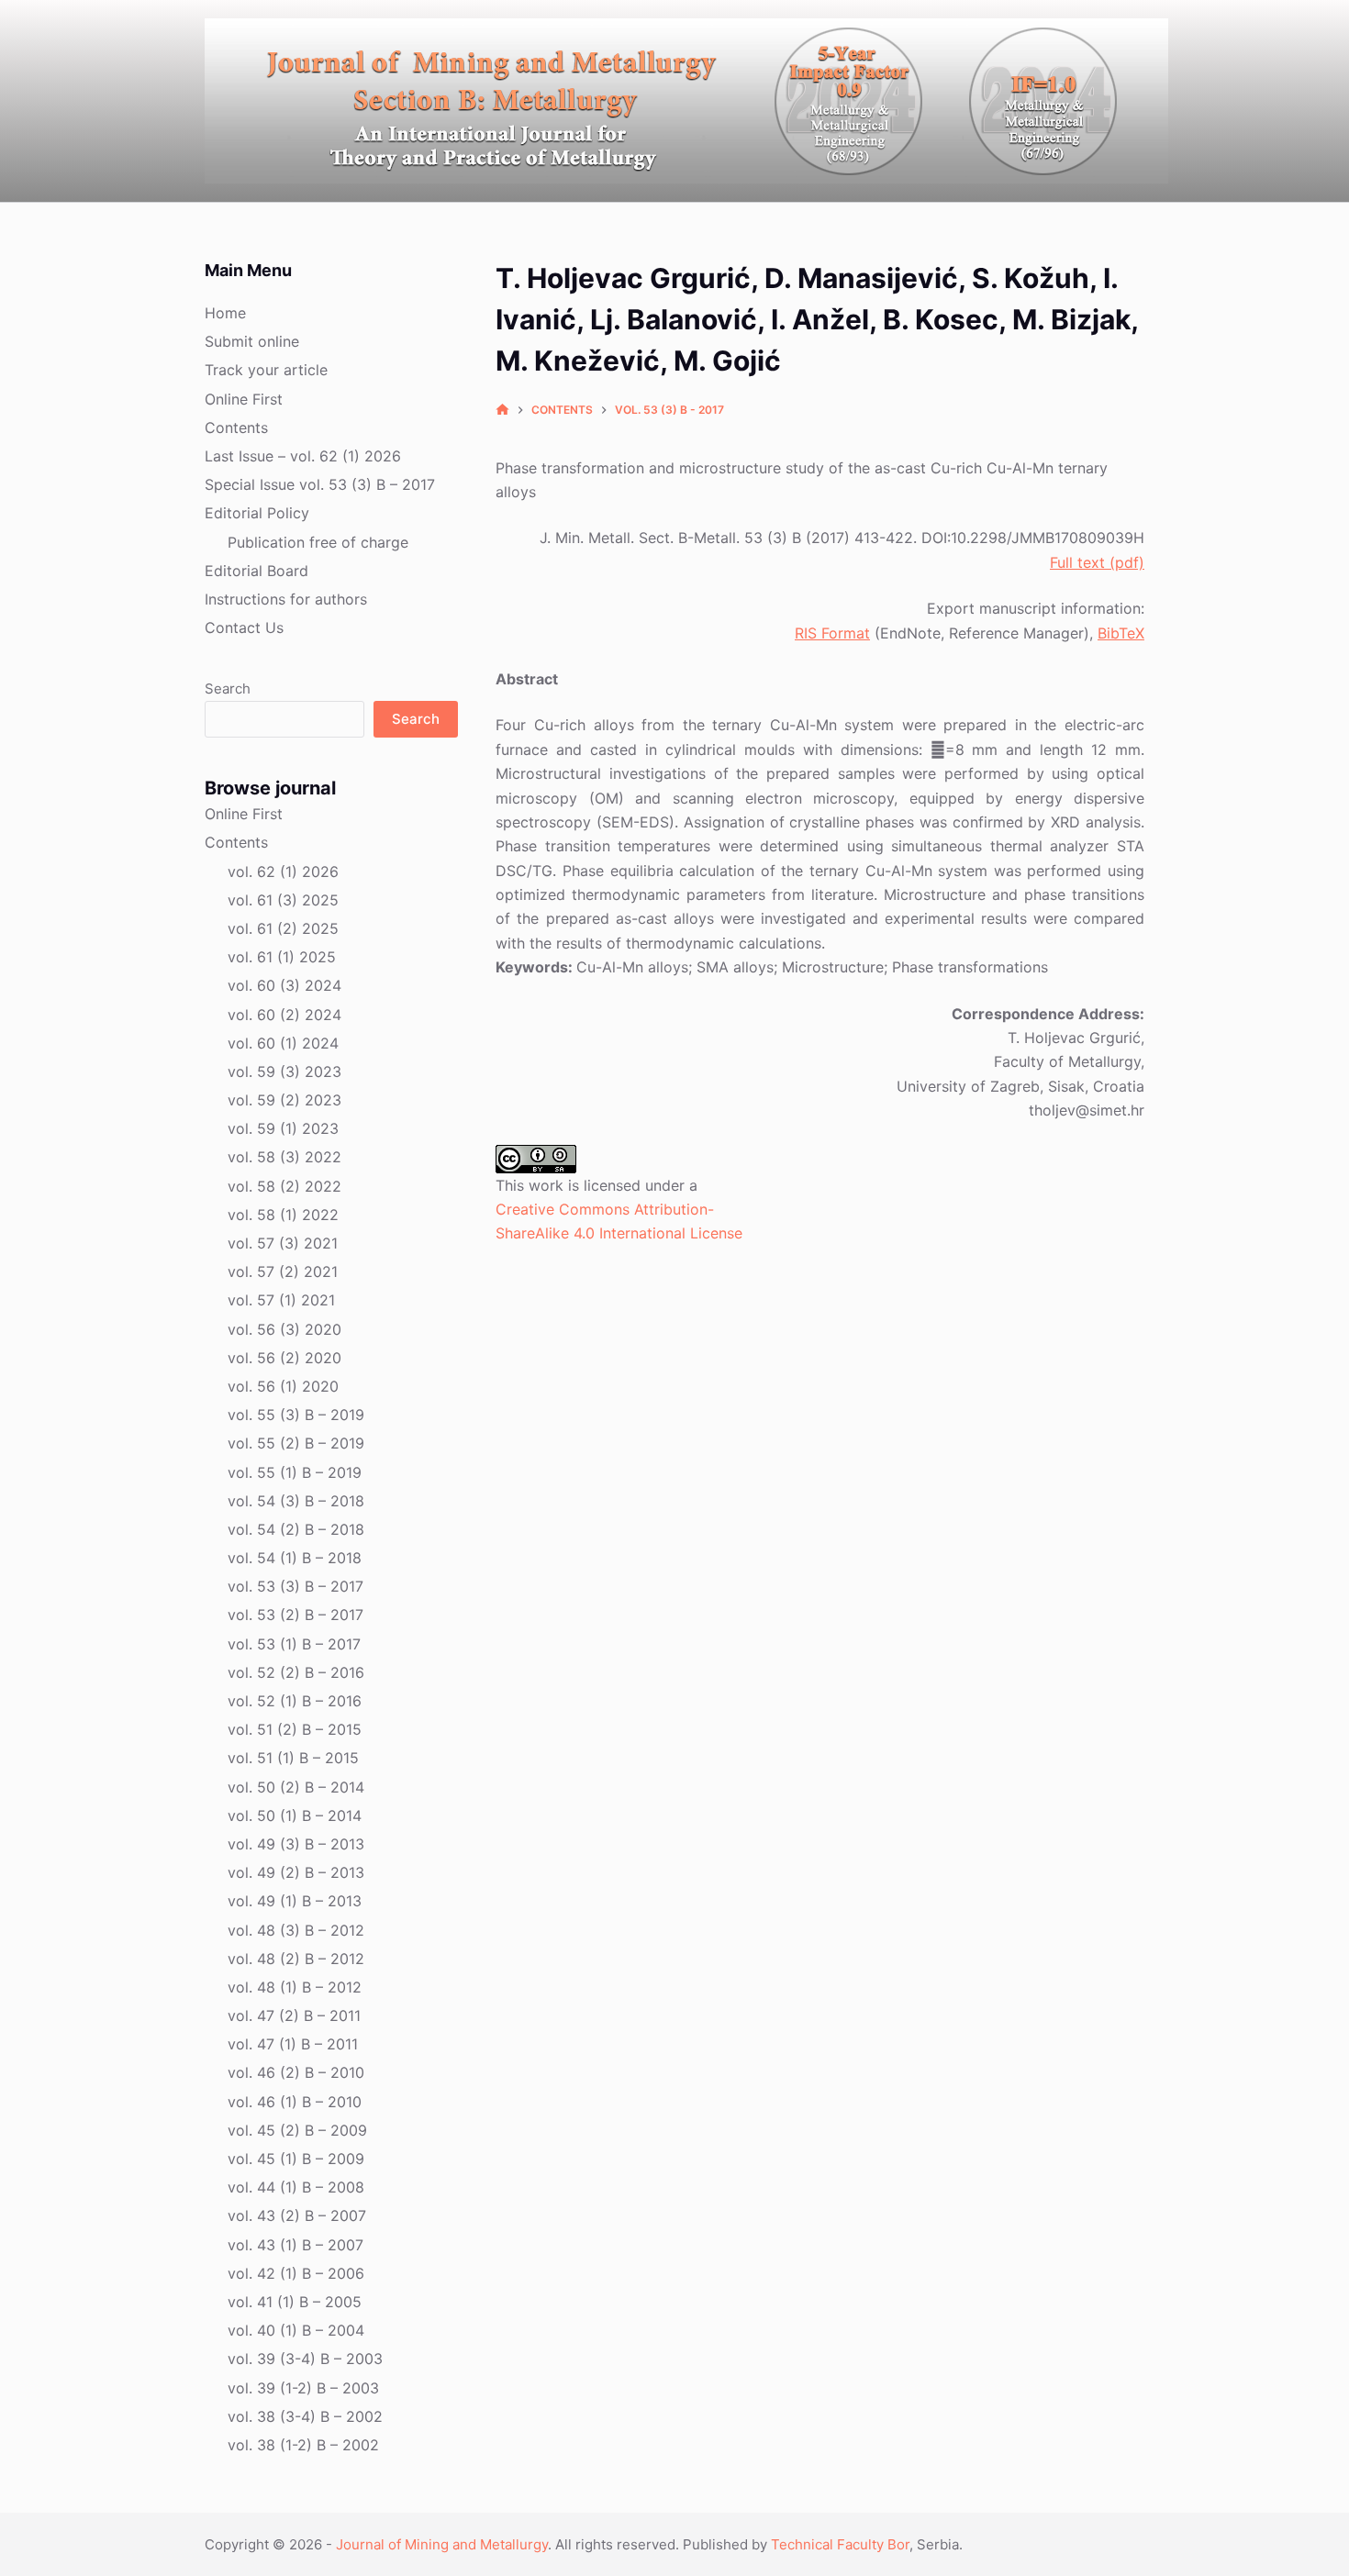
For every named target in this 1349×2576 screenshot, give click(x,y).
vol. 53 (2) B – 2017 (295, 1615)
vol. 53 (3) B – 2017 (295, 1586)
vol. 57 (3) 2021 (283, 1243)
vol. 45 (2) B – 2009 (297, 2130)
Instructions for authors (286, 599)
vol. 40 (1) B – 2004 (296, 2330)
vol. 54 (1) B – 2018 (295, 1558)
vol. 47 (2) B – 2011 (294, 2015)
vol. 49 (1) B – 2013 (295, 1901)
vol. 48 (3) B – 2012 (296, 1930)
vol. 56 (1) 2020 (283, 1386)
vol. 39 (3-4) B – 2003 (305, 2359)
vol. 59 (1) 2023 (283, 1128)
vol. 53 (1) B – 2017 (294, 1644)
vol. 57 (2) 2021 (283, 1271)
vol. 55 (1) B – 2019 (295, 1472)
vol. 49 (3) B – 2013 (296, 1844)
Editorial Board (256, 571)
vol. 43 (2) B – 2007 (297, 2215)
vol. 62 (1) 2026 (283, 872)
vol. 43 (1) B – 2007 (295, 2245)
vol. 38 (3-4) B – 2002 (305, 2416)
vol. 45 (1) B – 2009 (296, 2159)
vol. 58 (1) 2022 (283, 1215)
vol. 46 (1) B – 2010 (295, 2102)
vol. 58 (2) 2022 (284, 1186)
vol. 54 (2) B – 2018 (296, 1529)
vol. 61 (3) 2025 (283, 900)
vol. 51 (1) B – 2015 (293, 1758)
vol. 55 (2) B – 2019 (296, 1443)
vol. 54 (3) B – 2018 (296, 1501)
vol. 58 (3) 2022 (284, 1157)
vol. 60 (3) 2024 (284, 985)
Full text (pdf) (1097, 562)
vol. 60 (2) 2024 (284, 1015)
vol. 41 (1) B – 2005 (295, 2302)
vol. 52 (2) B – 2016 (296, 1672)
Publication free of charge (318, 542)
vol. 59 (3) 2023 (284, 1071)
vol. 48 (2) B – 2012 (296, 1959)
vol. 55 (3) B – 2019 (296, 1415)
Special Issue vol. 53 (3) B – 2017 (320, 484)
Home (225, 313)
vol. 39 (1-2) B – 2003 (303, 2388)
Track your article (266, 370)
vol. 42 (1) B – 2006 (296, 2273)
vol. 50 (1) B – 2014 (295, 1815)
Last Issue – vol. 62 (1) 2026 (303, 456)
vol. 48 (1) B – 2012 (295, 1987)
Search (228, 688)
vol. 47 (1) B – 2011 (293, 2044)
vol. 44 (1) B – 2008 (296, 2187)
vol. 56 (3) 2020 (284, 1329)
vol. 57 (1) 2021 (281, 1300)
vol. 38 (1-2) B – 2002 (303, 2445)
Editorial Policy (257, 513)
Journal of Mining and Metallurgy (442, 2544)
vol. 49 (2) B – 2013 (296, 1872)
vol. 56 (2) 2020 (284, 1358)
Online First (244, 399)
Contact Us (244, 627)
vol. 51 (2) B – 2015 (295, 1729)
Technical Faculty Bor (840, 2544)
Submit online (252, 341)
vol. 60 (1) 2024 (283, 1043)
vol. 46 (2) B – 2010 (296, 2072)
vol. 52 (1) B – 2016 (295, 1701)
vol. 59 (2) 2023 (284, 1100)
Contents (236, 427)
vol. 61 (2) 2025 (283, 928)
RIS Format (832, 633)
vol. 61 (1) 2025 (282, 957)
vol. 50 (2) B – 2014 (296, 1787)
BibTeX (1121, 633)
